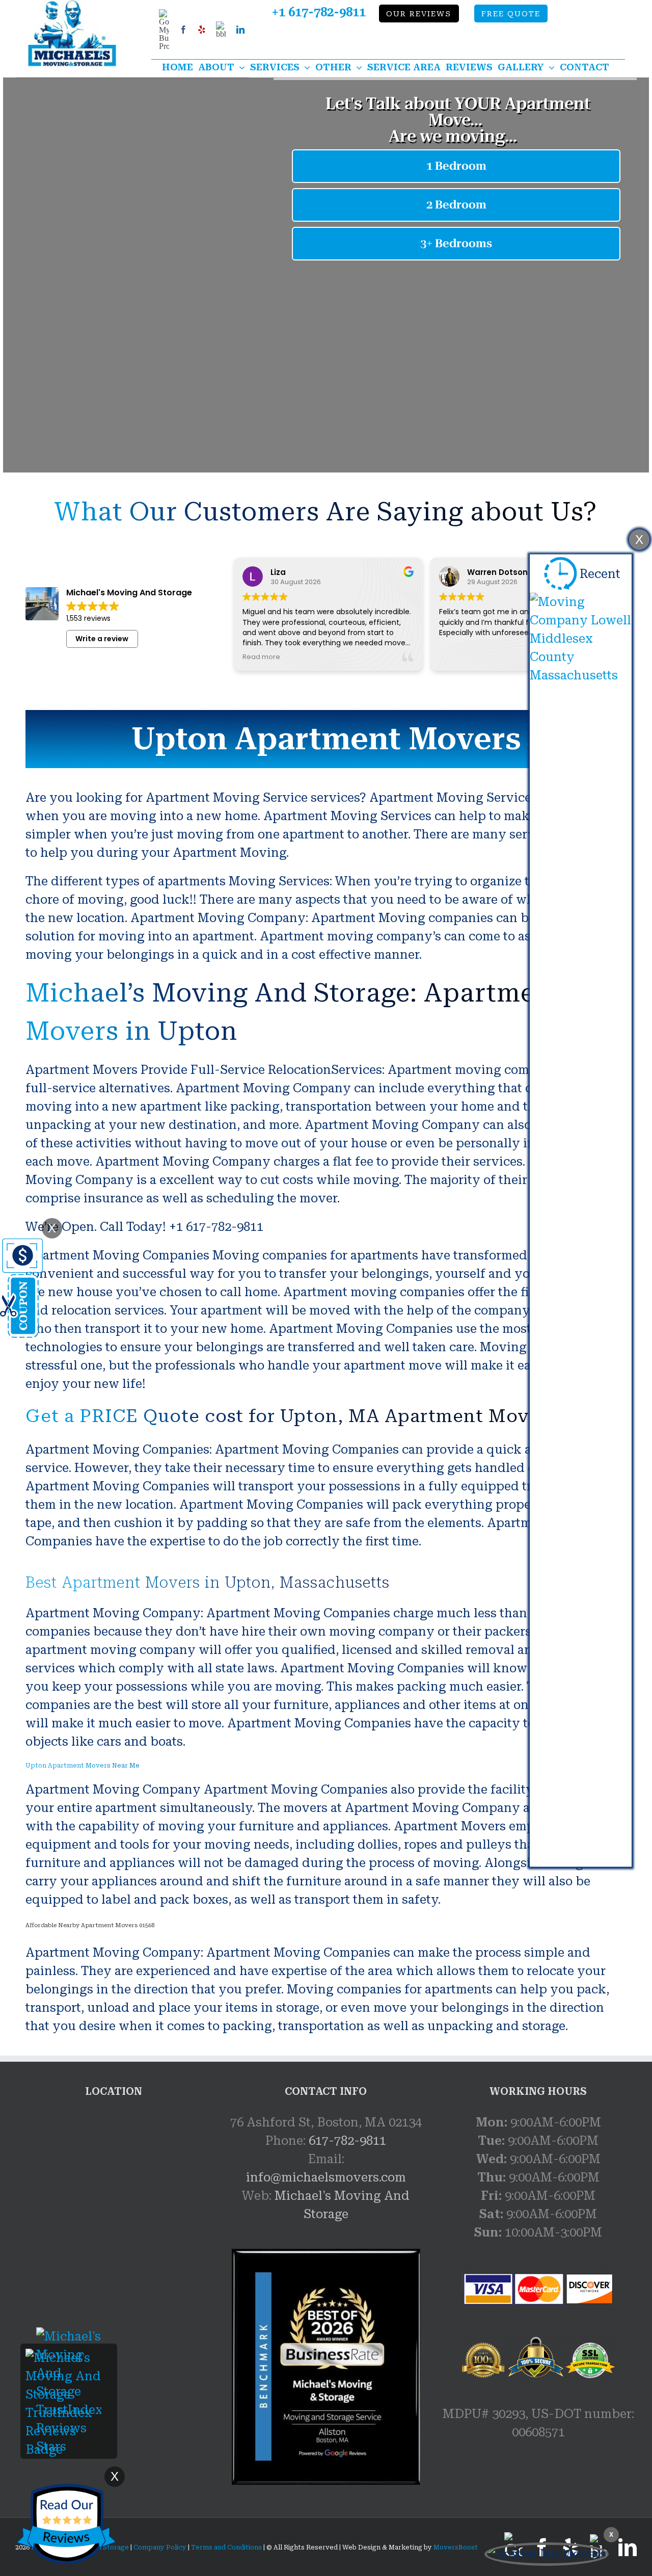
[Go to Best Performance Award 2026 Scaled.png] (326, 2367)
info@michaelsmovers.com (326, 2177)
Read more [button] (261, 657)
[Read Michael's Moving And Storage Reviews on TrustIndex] (69, 2358)
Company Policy (159, 2547)
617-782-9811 (347, 2141)
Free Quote (511, 14)
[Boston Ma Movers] (547, 2554)
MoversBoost (456, 2547)
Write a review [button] (102, 639)
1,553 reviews (88, 618)
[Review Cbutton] (66, 2524)
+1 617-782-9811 (319, 12)
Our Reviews (419, 14)
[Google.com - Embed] (114, 2190)
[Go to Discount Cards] (21, 1248)
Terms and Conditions (226, 2547)
